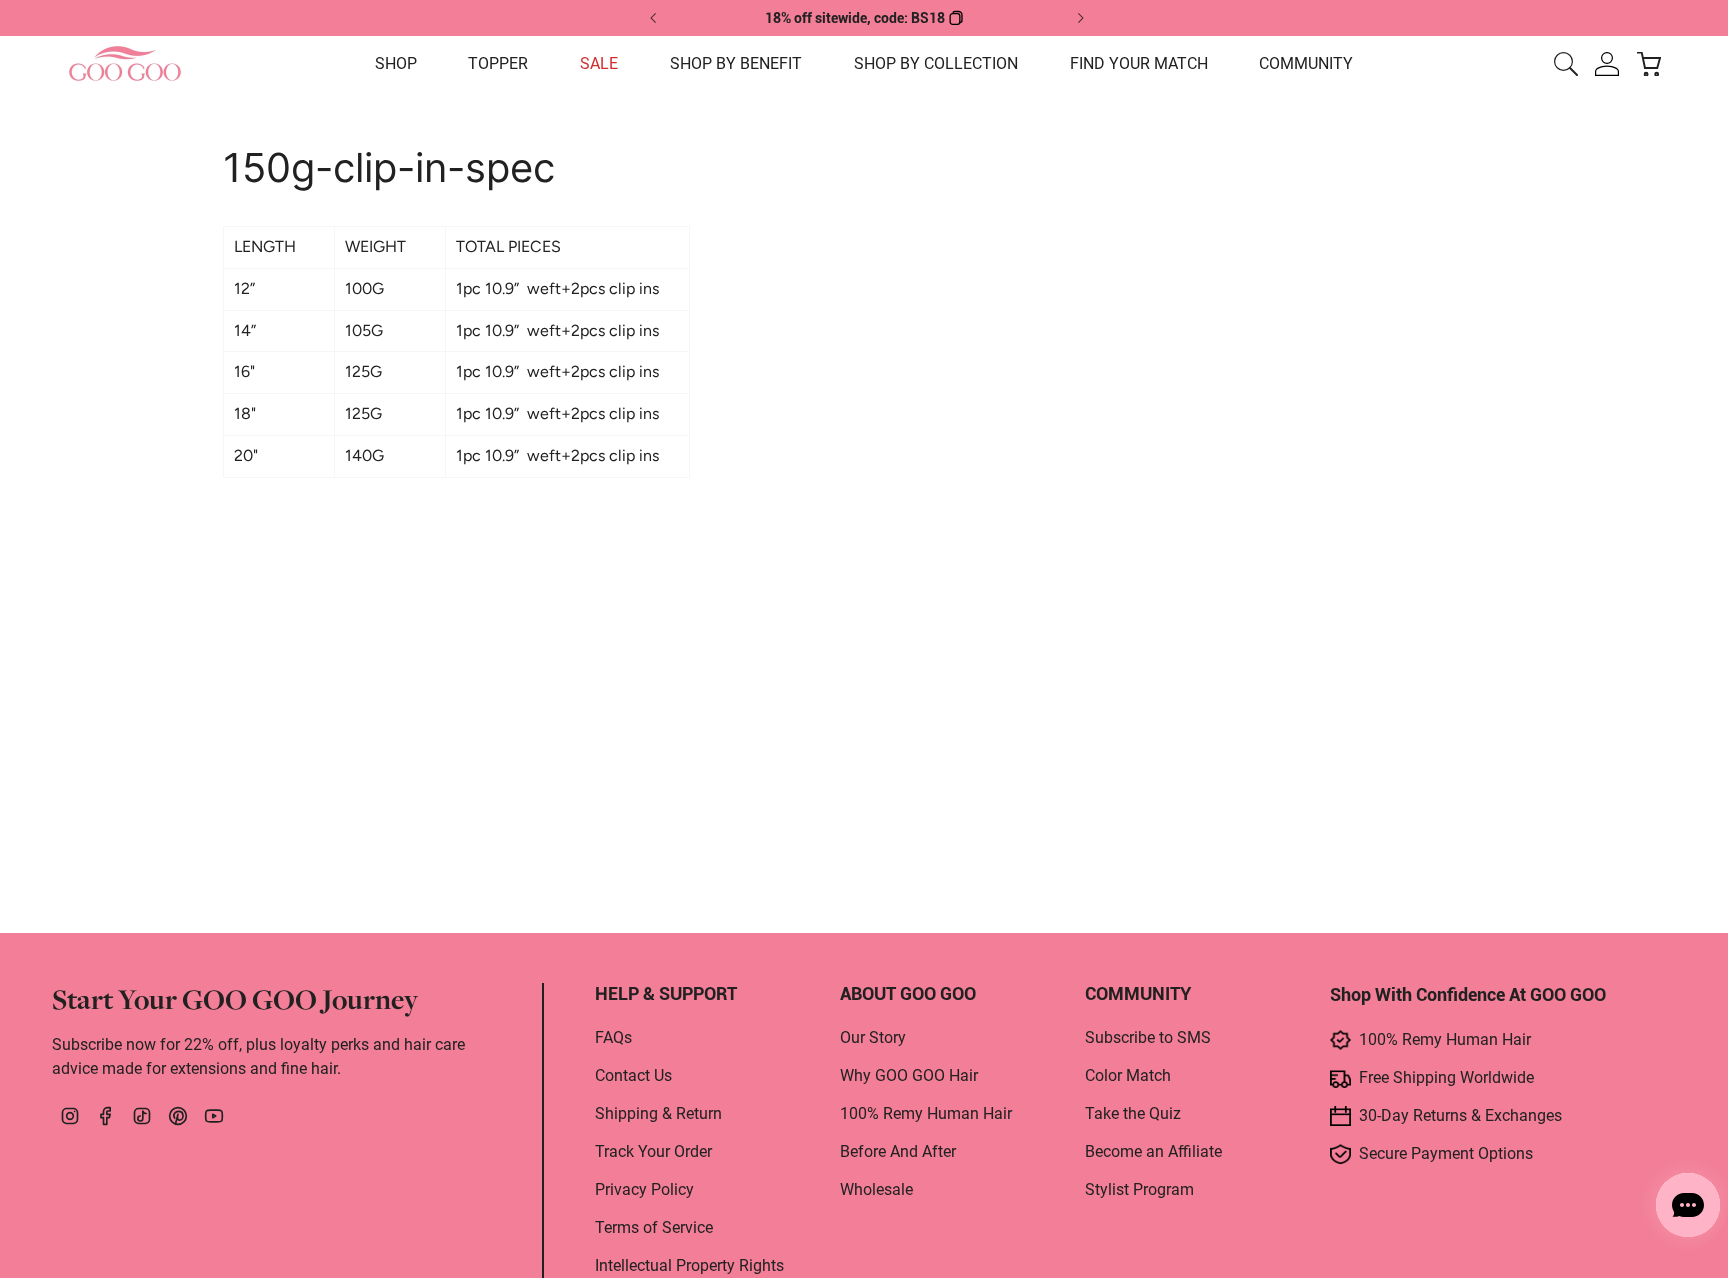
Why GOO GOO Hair (909, 1075)
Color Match (1128, 1075)
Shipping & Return (658, 1113)
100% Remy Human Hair (926, 1113)
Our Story (873, 1037)
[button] (396, 64)
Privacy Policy (644, 1189)
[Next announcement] (1080, 18)
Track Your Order (653, 1151)
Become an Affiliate (1153, 1151)
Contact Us (633, 1075)
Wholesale (876, 1189)
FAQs (613, 1037)
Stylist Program (1139, 1189)
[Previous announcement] (654, 18)
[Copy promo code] (956, 18)
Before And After (898, 1151)
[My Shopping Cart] (1649, 64)
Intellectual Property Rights (689, 1265)
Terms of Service (654, 1227)
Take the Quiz (1133, 1113)
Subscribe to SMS (1148, 1037)
